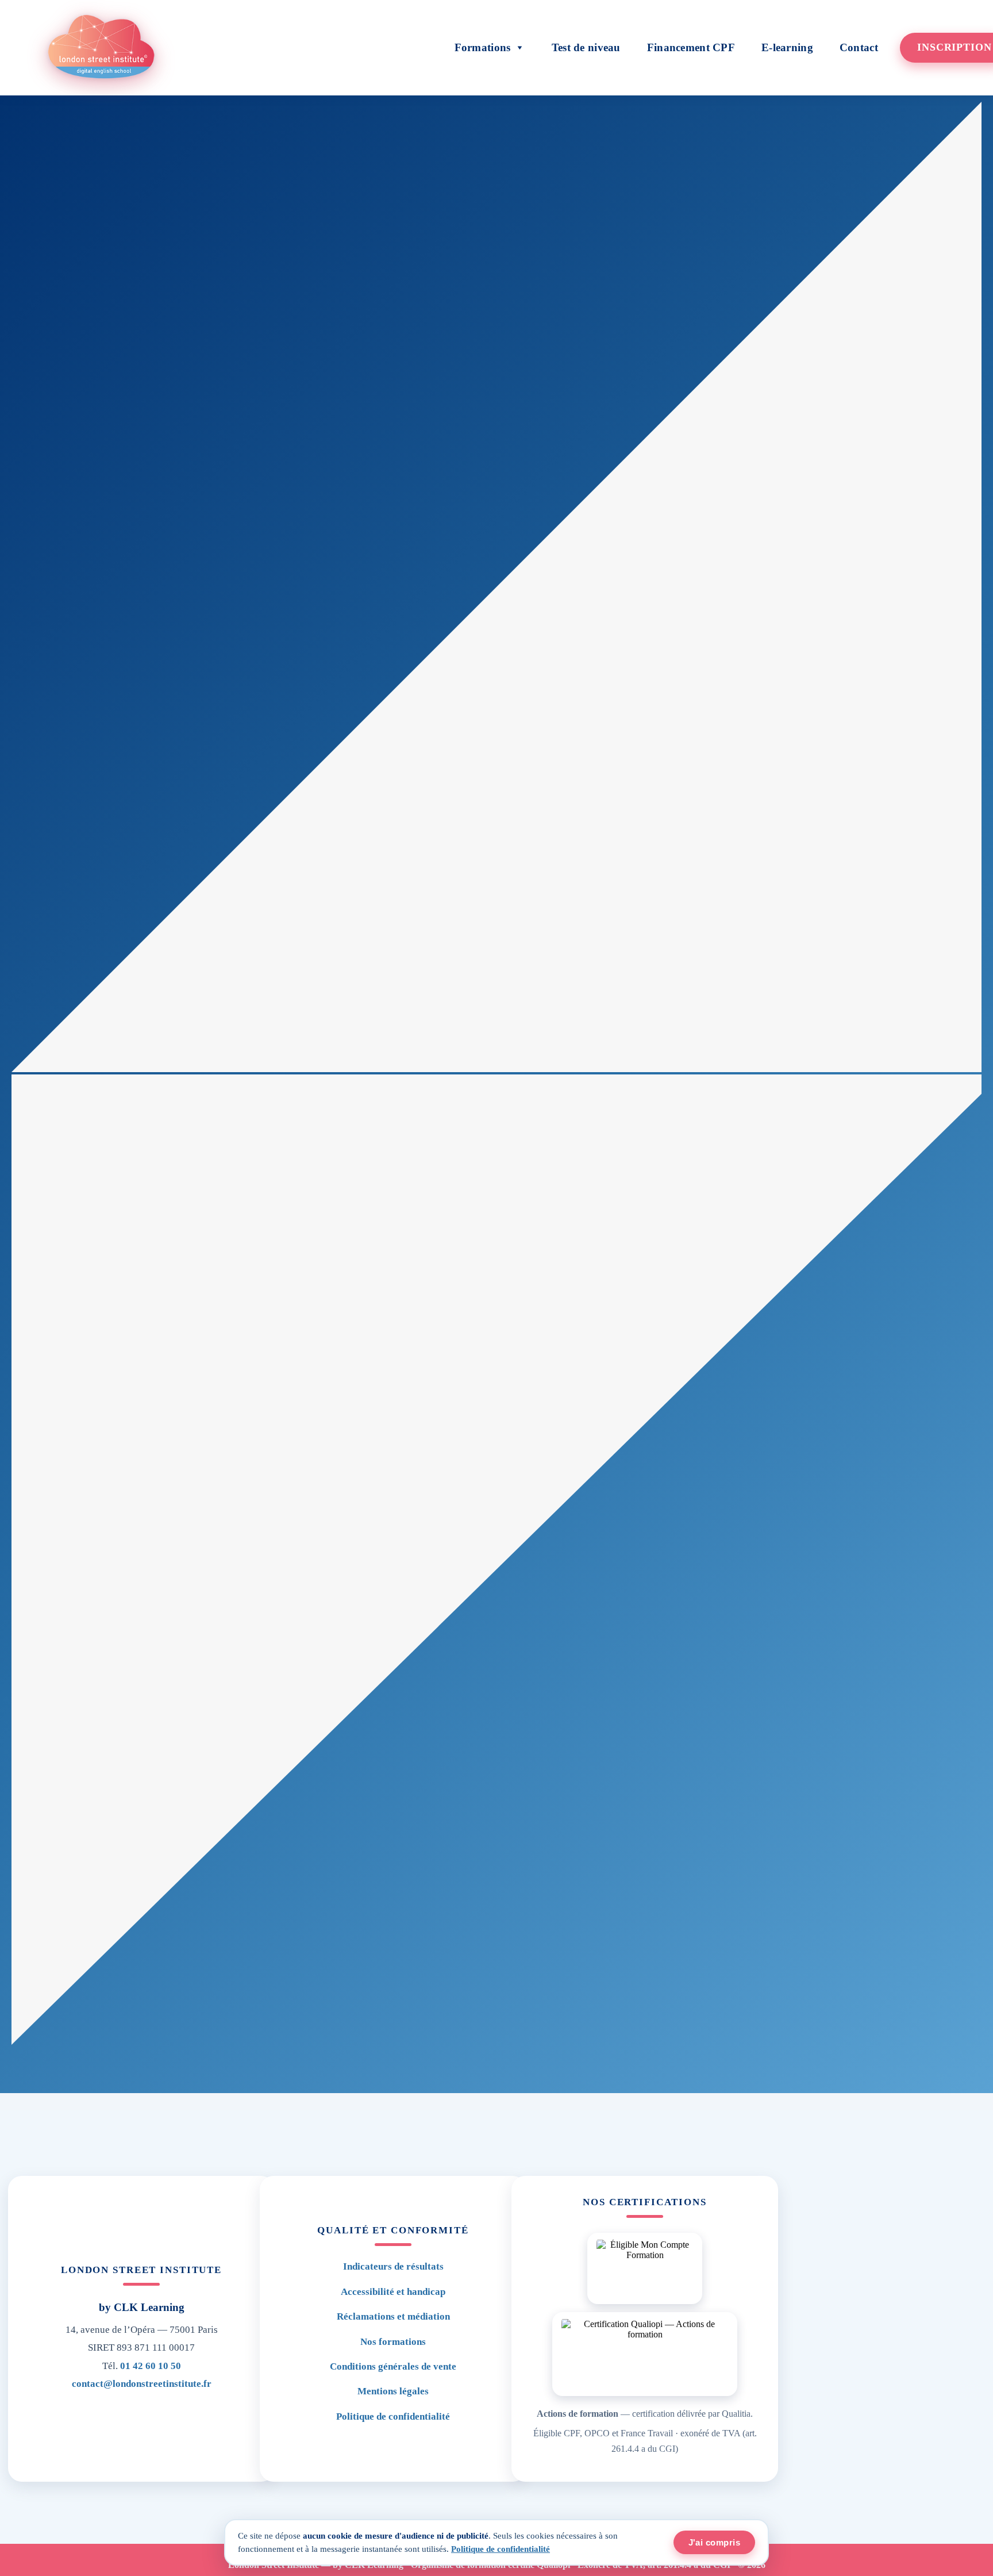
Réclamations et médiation (393, 2316)
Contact (859, 47)
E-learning (787, 47)
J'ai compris (714, 2542)
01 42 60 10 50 (151, 2366)
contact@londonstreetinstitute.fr (142, 2384)
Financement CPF (691, 47)
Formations (483, 47)
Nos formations (393, 2342)
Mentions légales (393, 2391)
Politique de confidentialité (393, 2416)
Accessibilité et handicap (393, 2292)
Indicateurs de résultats (393, 2266)
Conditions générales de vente (393, 2366)
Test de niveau (586, 47)
